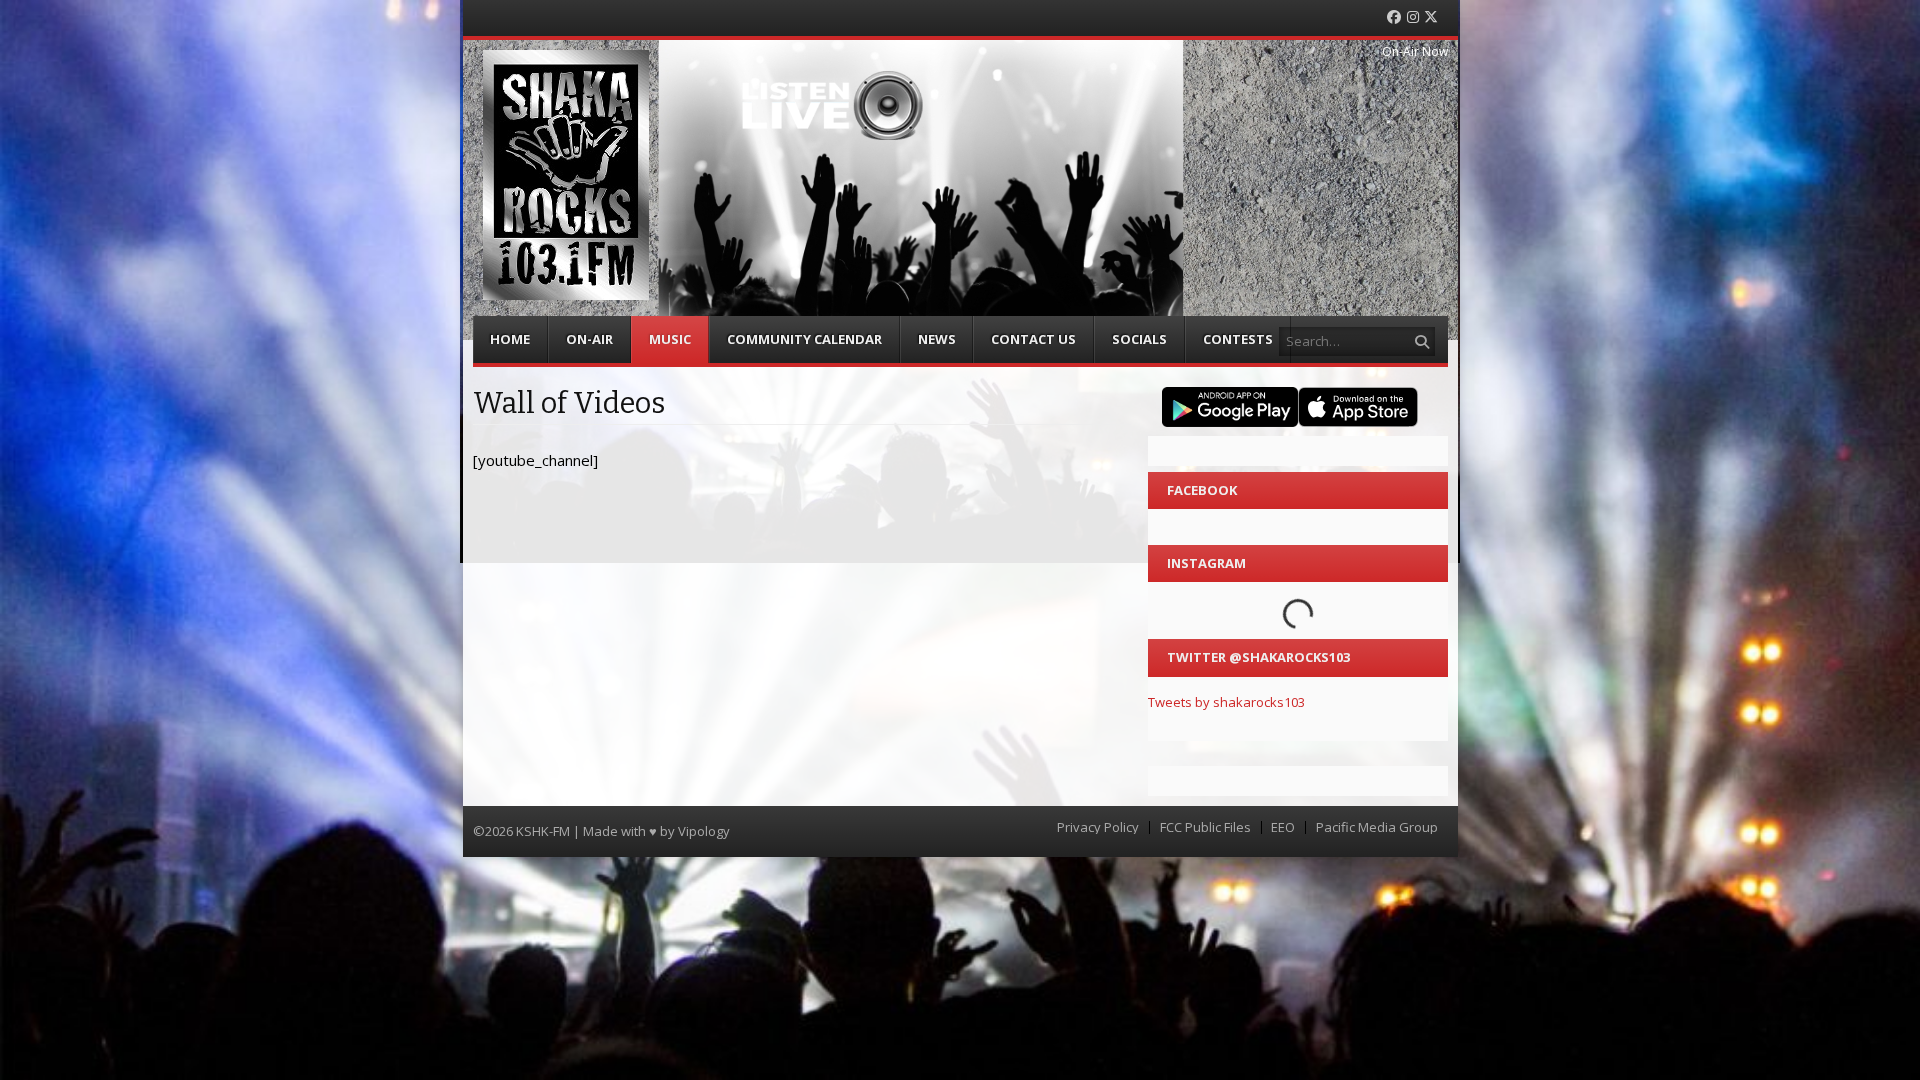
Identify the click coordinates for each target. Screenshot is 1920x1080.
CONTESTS (1238, 339)
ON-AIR (589, 339)
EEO (1283, 827)
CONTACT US (1033, 339)
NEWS (937, 339)
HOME (510, 339)
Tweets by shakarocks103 (1226, 702)
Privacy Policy (1098, 827)
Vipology (704, 831)
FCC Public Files (1205, 827)
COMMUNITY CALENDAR (804, 339)
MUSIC (670, 339)
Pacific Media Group (1377, 827)
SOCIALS (1139, 339)
